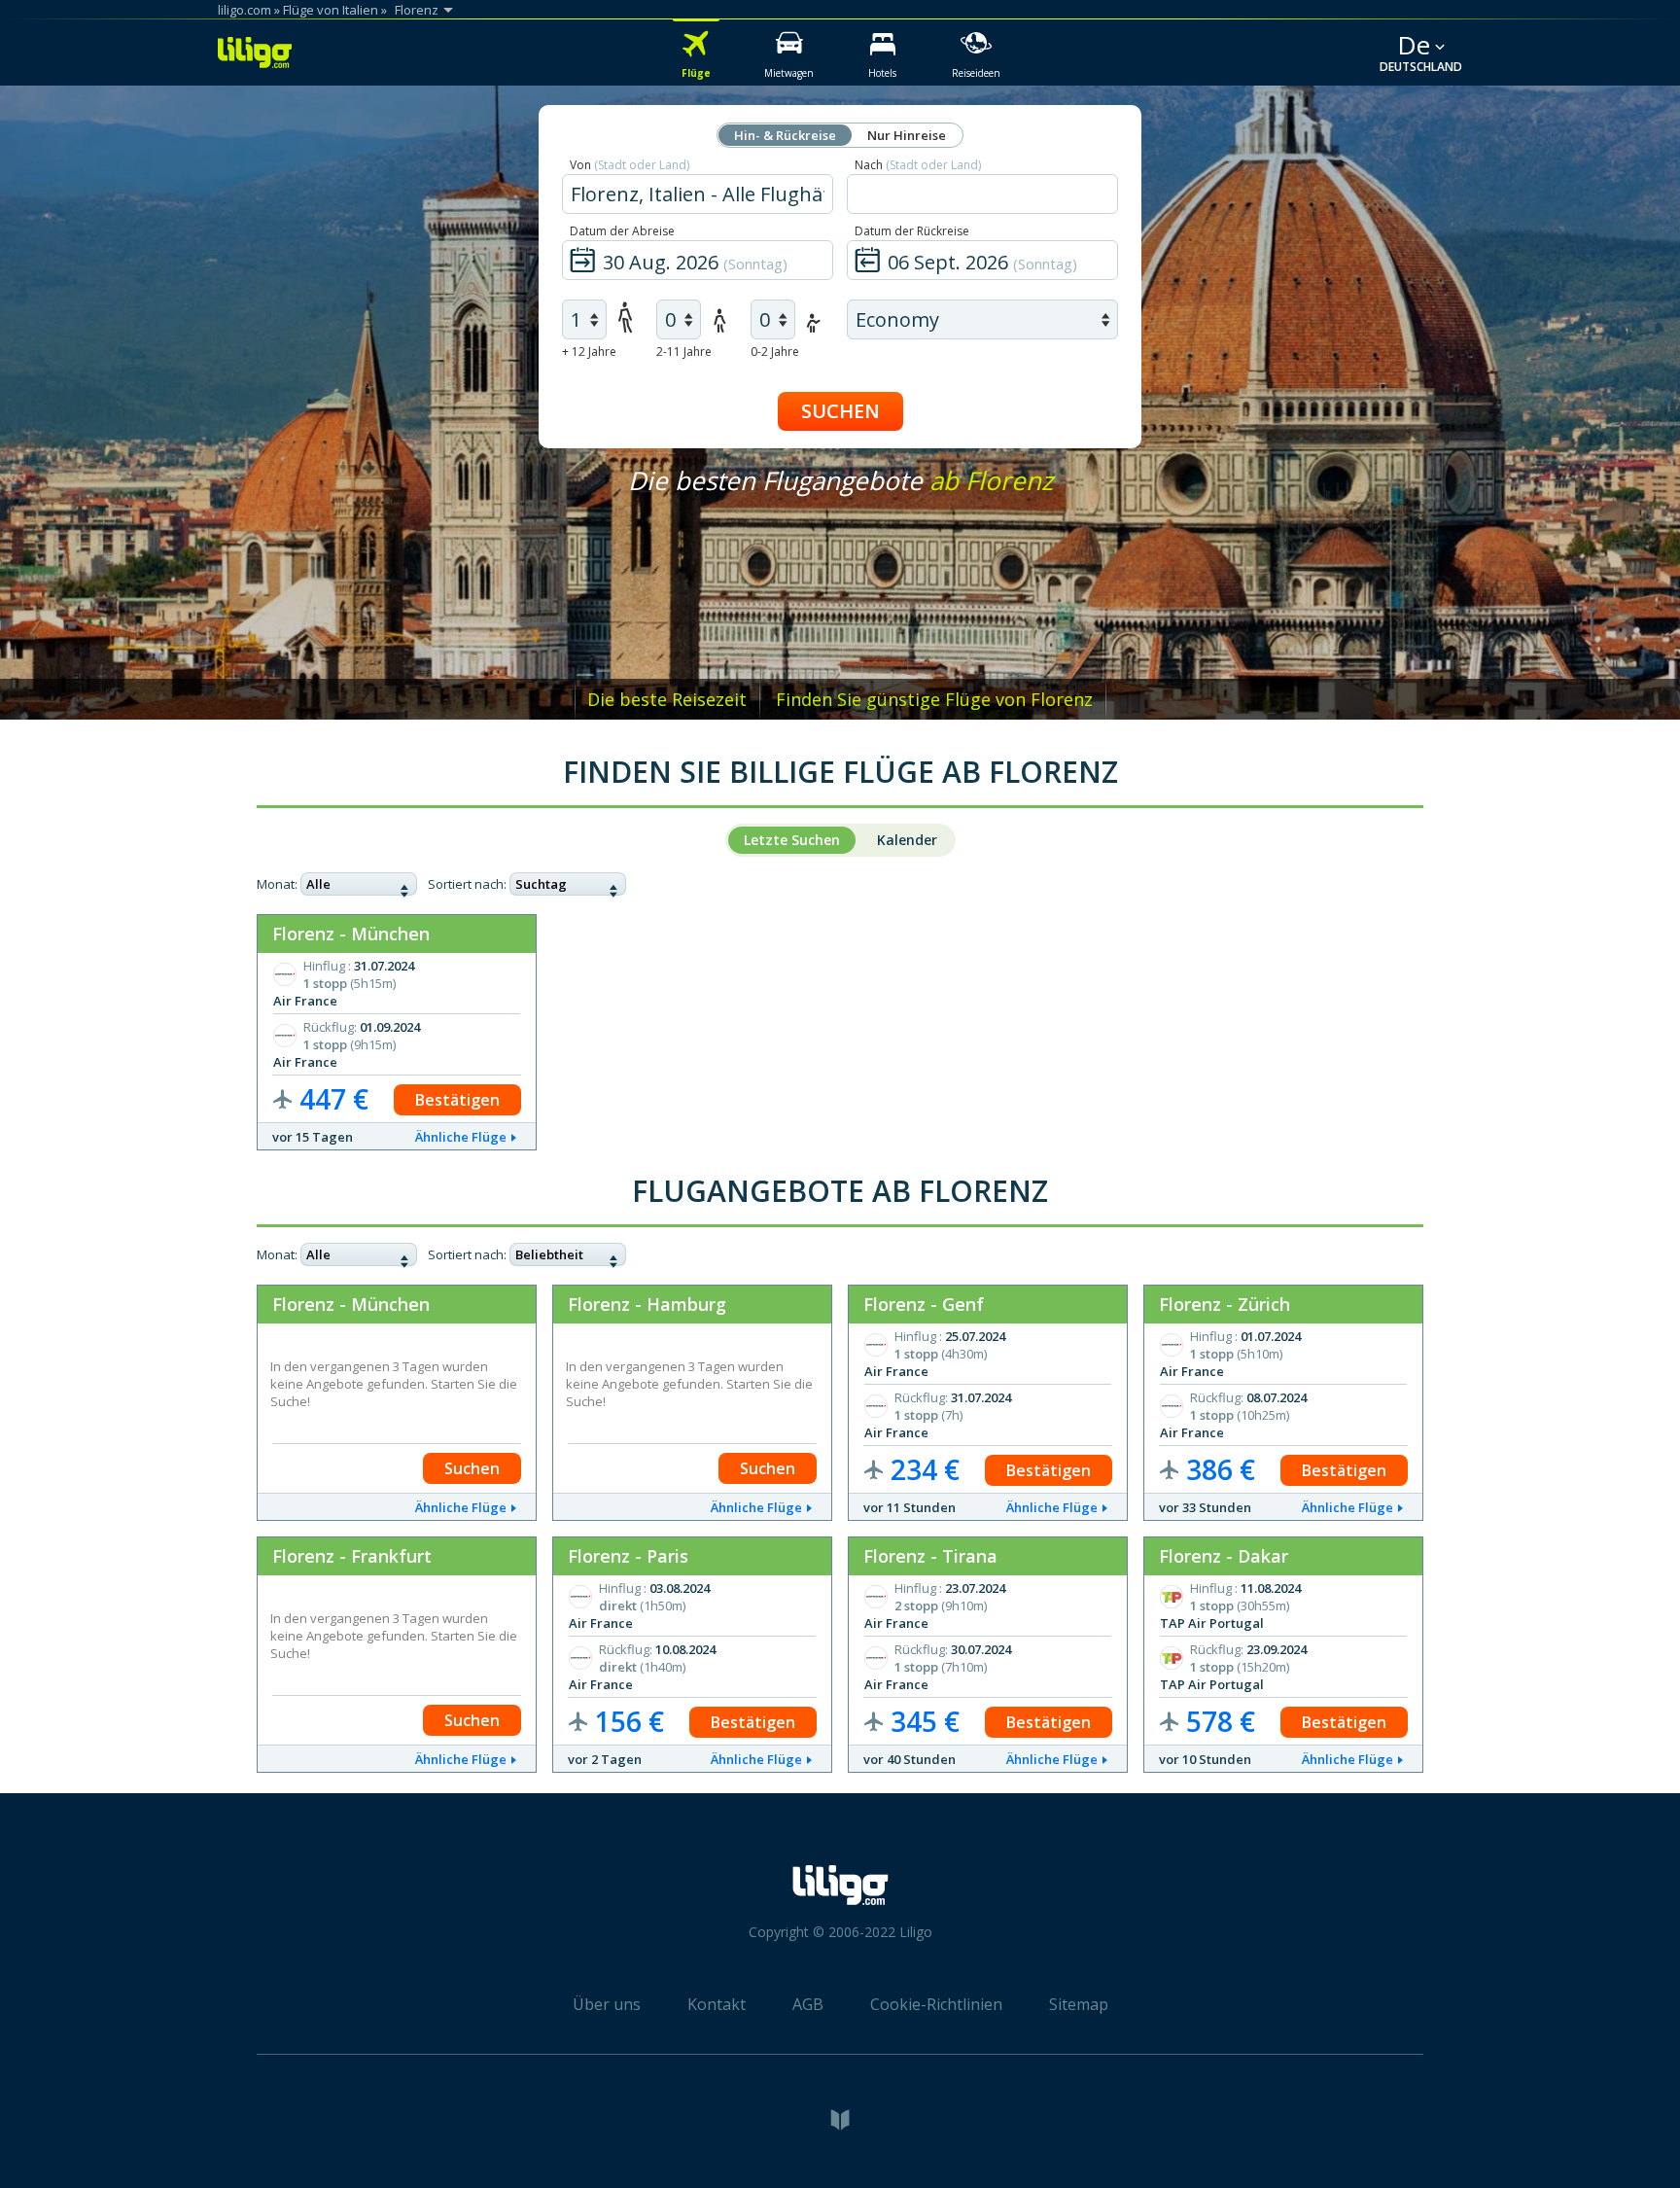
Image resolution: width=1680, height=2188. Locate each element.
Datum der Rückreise (912, 231)
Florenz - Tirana (930, 1556)
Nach (918, 165)
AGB (808, 2004)
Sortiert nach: (467, 884)
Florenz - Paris (628, 1556)
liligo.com (245, 10)
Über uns (607, 2004)
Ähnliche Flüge (461, 1137)
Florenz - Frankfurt (352, 1556)
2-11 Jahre (684, 352)
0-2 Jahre (775, 352)
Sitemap (1079, 2004)
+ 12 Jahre (589, 352)
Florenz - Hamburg (647, 1304)
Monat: (277, 884)
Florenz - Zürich (1225, 1304)
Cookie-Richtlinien (936, 2004)
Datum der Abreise (622, 231)
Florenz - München (351, 934)
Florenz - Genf (924, 1304)
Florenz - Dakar (1224, 1556)
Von (630, 165)
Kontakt (717, 2004)
